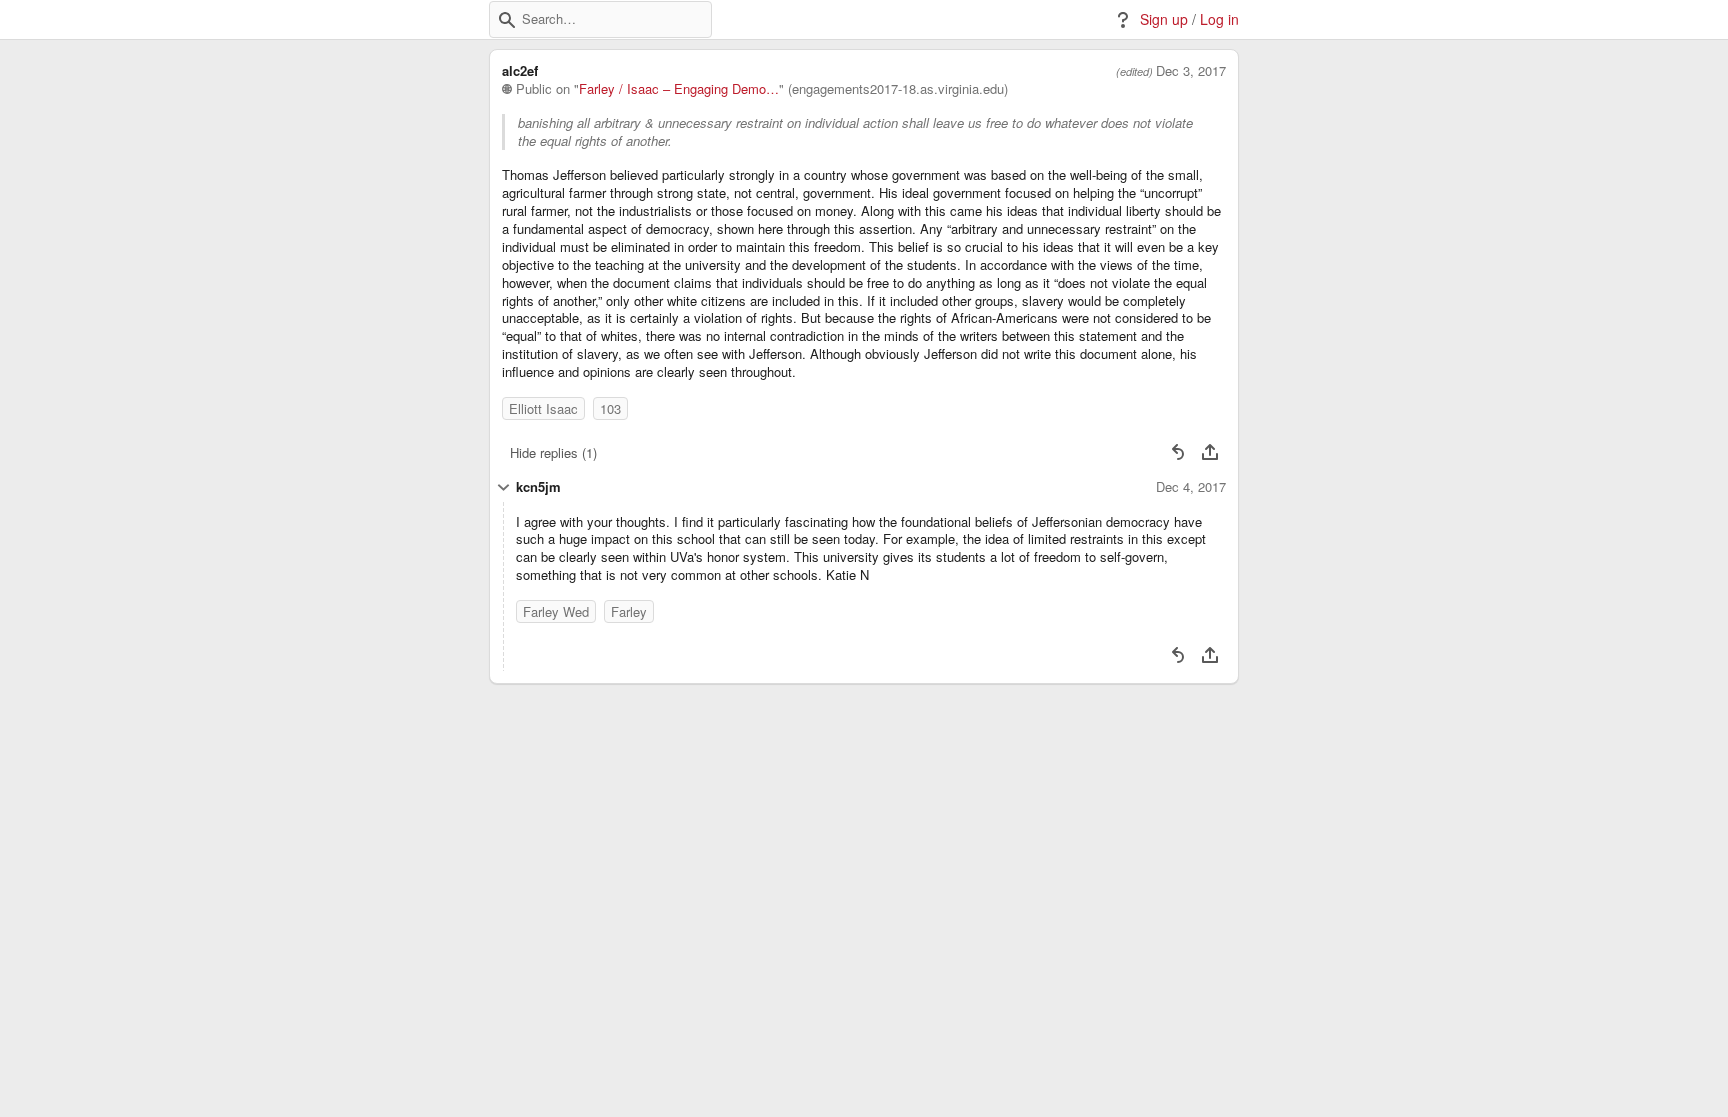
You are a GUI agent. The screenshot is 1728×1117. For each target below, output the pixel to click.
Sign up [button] (1164, 19)
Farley (629, 611)
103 (610, 408)
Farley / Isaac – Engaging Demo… (679, 89)
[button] (507, 20)
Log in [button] (1219, 19)
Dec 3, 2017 (1191, 71)
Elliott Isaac (543, 408)
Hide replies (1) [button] (553, 452)
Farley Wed (556, 611)
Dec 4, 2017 (1191, 487)
